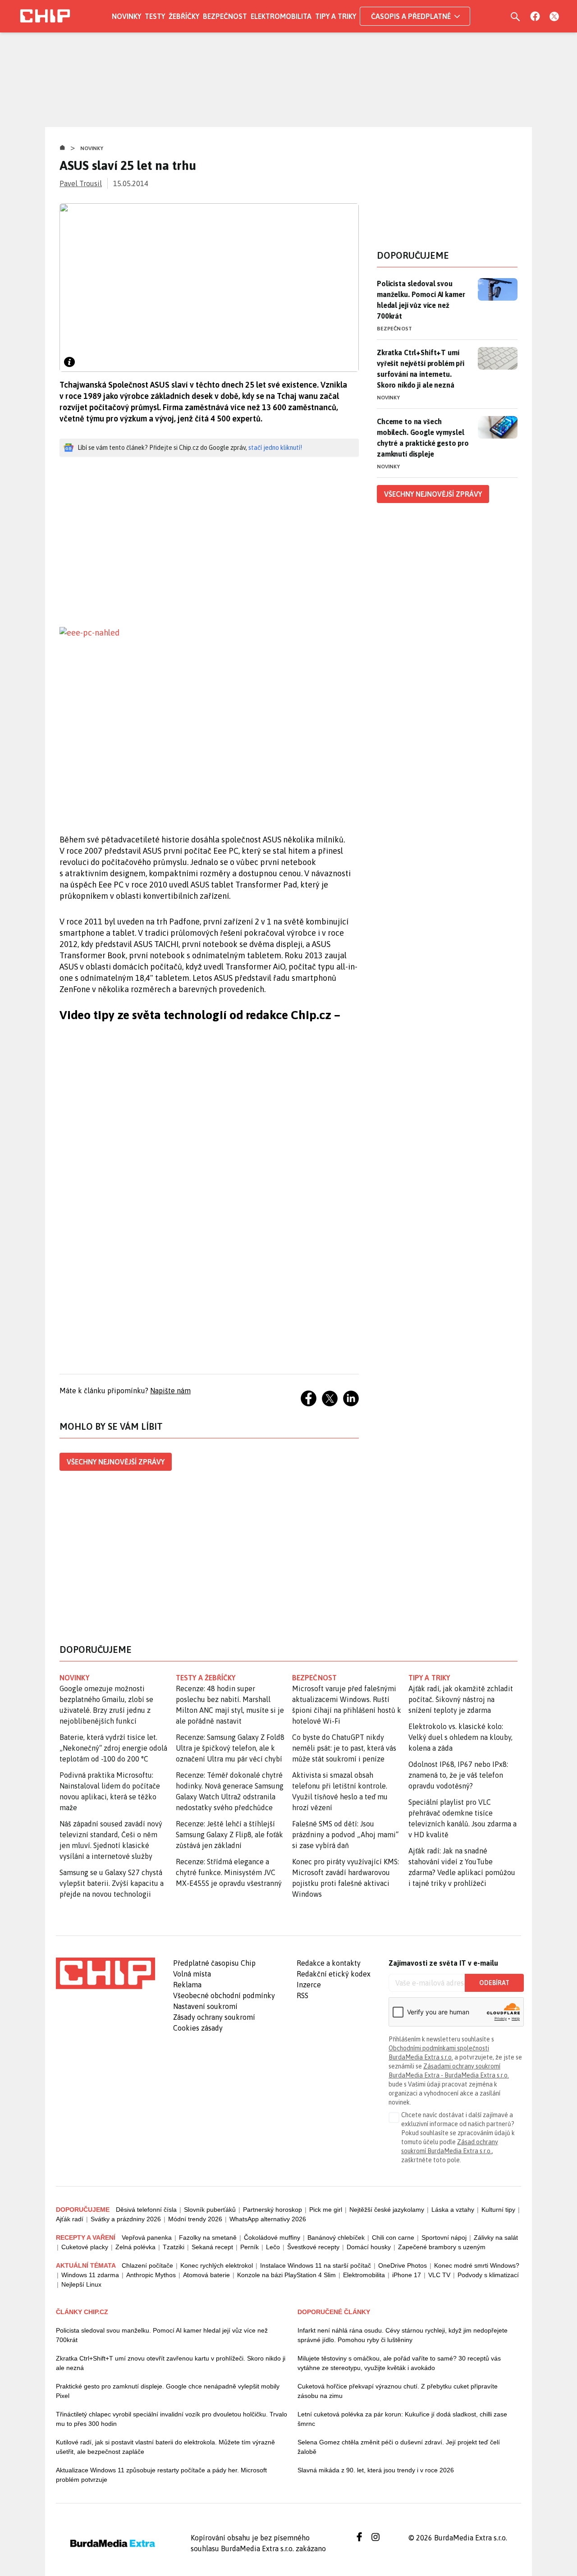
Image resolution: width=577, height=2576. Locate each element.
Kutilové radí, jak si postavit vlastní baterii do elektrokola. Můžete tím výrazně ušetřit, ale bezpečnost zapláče (165, 2447)
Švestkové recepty (313, 2247)
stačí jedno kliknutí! (275, 448)
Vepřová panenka (147, 2237)
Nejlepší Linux (81, 2284)
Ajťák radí (70, 2219)
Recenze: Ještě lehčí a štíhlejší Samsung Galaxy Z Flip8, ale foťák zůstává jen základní (229, 1835)
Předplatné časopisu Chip (214, 1963)
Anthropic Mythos (151, 2275)
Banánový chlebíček (336, 2237)
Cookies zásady (198, 2028)
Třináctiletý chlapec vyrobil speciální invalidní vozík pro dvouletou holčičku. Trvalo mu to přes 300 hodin (172, 2419)
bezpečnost (314, 1678)
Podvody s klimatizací (488, 2275)
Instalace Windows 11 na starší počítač (316, 2265)
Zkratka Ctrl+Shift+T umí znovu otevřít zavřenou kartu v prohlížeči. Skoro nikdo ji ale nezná (171, 2363)
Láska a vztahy (453, 2210)
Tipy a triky (336, 16)
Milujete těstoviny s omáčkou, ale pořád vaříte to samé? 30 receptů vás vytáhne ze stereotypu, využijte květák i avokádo (399, 2363)
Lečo (273, 2247)
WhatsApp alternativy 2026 (268, 2219)
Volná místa (192, 1974)
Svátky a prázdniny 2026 (126, 2219)
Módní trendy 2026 (195, 2219)
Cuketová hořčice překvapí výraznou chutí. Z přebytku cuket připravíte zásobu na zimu (398, 2391)
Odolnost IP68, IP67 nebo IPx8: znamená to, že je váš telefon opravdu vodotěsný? (458, 1775)
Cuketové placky (85, 2247)
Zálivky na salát (496, 2237)
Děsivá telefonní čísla (146, 2210)
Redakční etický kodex (334, 1974)
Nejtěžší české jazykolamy (387, 2210)
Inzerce (309, 1985)
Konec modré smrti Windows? (477, 2265)
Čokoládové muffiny (272, 2237)
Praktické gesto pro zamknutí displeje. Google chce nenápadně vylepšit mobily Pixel (168, 2391)
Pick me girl (326, 2210)
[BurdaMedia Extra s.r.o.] (105, 1973)
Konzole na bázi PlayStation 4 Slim (286, 2275)
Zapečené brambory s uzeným (442, 2247)
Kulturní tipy (498, 2210)
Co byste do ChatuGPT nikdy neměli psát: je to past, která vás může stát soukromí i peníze (344, 1748)
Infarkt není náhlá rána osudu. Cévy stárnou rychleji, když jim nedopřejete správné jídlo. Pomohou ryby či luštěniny (403, 2335)
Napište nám (170, 1391)
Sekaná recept (212, 2247)
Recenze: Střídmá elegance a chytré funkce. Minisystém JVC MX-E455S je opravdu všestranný (229, 1872)
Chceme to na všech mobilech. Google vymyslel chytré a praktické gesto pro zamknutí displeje (423, 438)
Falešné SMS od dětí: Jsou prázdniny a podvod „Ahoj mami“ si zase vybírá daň (345, 1835)
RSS (302, 1995)
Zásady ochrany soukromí (214, 2017)
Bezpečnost (225, 16)
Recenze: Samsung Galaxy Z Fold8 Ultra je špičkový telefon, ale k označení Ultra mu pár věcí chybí (230, 1748)
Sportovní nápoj (444, 2237)
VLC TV (439, 2275)
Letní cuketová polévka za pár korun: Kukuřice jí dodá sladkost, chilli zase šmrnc (402, 2419)
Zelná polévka (135, 2247)
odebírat (494, 1983)
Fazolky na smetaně (208, 2237)
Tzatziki (174, 2247)
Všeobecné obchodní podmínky (224, 1995)
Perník (250, 2247)
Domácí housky (369, 2247)
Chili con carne (393, 2237)
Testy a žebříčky (206, 1678)
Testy (155, 16)
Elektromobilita (281, 16)
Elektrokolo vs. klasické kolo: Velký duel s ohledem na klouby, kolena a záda (460, 1737)
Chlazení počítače (147, 2265)
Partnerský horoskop (272, 2210)
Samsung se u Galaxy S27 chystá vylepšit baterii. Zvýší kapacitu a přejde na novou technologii (112, 1883)
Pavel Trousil (81, 183)
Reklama (187, 1985)
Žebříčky (184, 16)
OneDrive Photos (403, 2265)
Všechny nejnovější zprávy (116, 1462)
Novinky (126, 16)
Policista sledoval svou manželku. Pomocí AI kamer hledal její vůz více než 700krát (421, 300)
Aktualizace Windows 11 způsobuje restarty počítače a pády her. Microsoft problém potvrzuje (161, 2475)
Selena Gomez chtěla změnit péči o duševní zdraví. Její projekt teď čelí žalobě (399, 2447)
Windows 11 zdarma (90, 2275)
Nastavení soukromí (205, 2006)
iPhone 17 (407, 2275)
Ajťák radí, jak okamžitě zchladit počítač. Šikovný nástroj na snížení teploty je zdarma (461, 1699)
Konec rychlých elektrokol (217, 2265)
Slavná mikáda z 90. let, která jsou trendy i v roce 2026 (376, 2470)
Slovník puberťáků (210, 2210)
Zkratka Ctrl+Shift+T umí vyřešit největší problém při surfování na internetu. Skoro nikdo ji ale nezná (421, 369)
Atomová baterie (206, 2275)
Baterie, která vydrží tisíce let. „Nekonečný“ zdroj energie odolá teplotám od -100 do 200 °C (113, 1748)
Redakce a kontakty (329, 1963)
